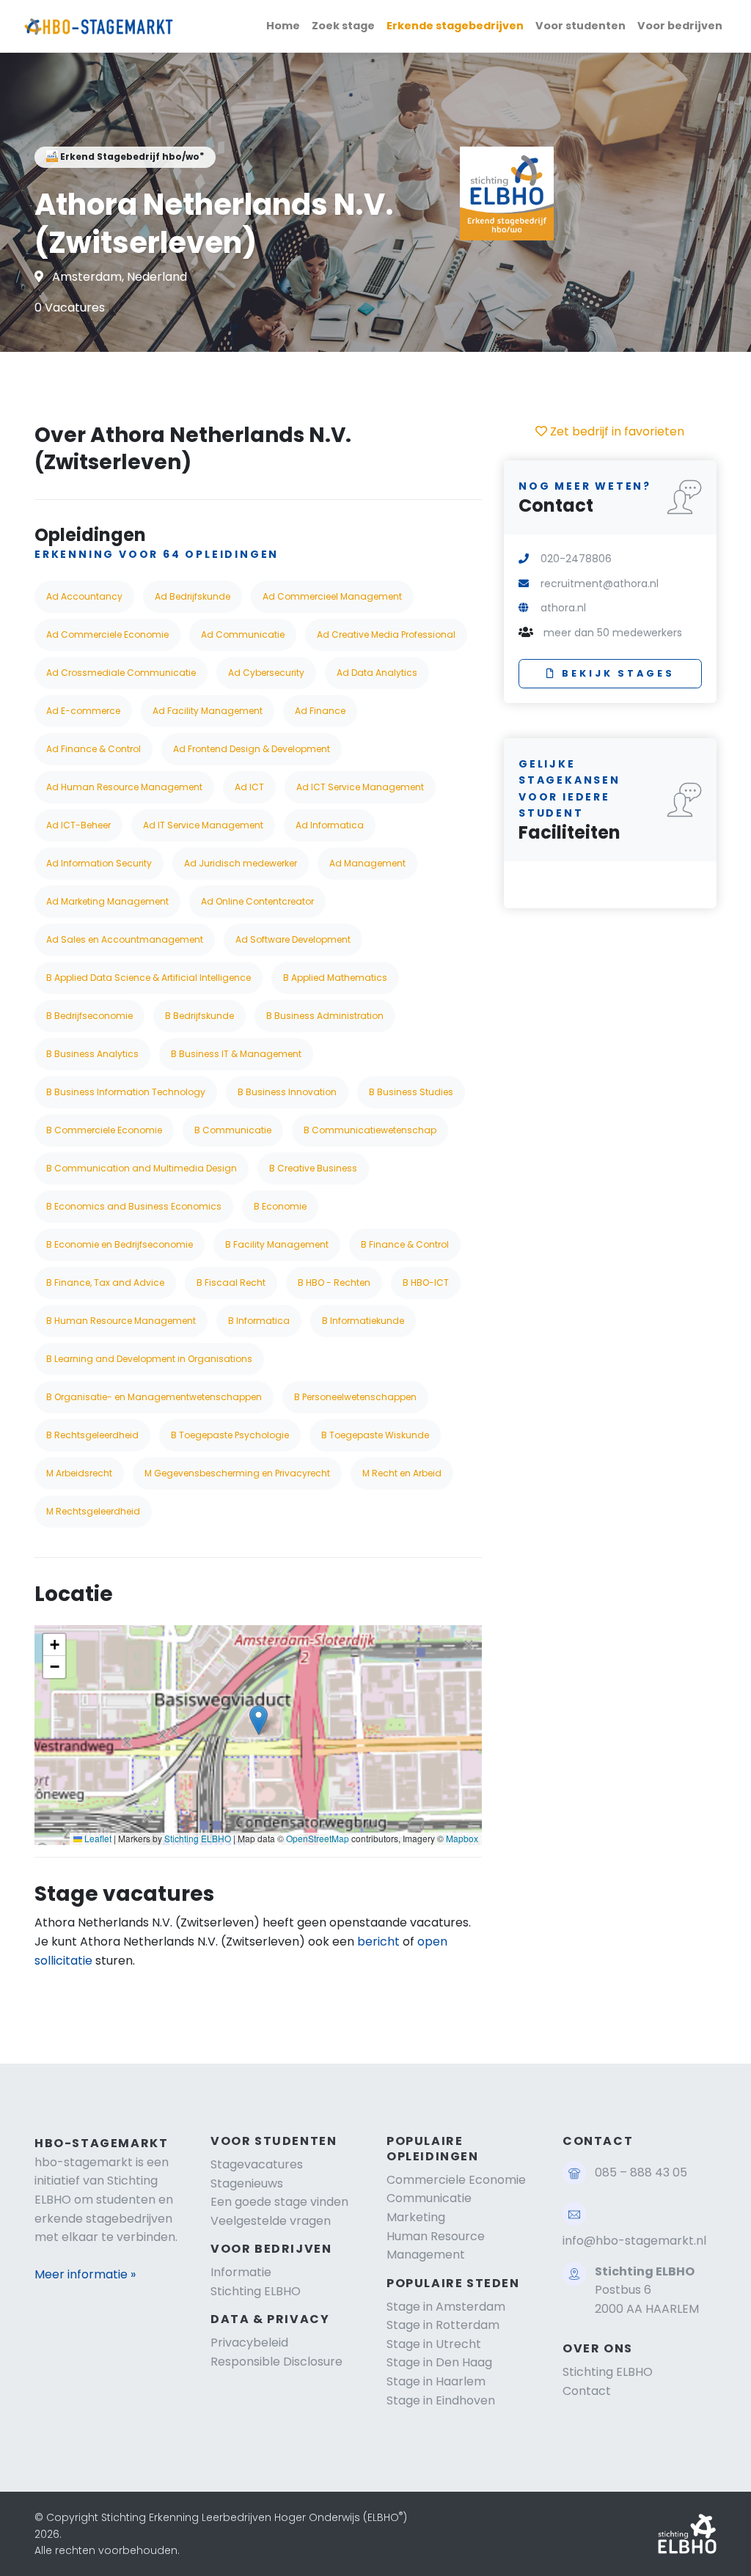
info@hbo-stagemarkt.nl (634, 2241)
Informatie (241, 2272)
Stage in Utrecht (434, 2344)
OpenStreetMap (318, 1838)
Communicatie (429, 2198)
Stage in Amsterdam (446, 2307)
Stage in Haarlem (436, 2381)
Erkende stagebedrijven (455, 26)
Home (283, 26)
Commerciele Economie (456, 2180)
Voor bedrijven (680, 26)
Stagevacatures (257, 2164)
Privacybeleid (249, 2343)
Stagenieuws (247, 2183)
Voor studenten (580, 26)
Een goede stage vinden (279, 2202)
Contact (587, 2391)
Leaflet (97, 1838)
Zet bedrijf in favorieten (616, 431)
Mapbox (462, 1838)
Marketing (416, 2217)
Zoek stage (343, 26)
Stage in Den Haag (439, 2362)
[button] (259, 1720)
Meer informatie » (85, 2274)
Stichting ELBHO (198, 1838)
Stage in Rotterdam (443, 2325)
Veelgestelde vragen (271, 2221)
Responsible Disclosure (276, 2362)
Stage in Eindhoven (441, 2400)
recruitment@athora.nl (600, 584)
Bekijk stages (618, 673)
